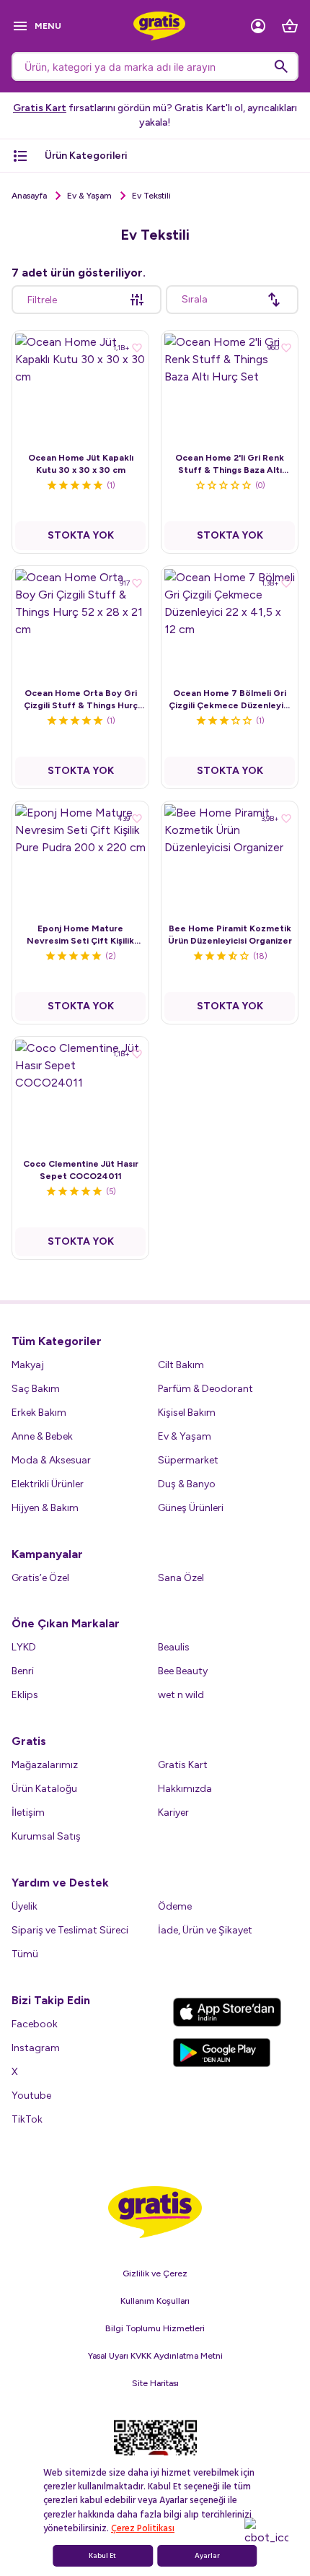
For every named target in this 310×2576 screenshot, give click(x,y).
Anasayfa (29, 196)
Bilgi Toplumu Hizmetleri (155, 2328)
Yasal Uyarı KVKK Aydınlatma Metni (155, 2356)
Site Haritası (155, 2383)
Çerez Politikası (143, 2528)
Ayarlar (207, 2556)
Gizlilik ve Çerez (155, 2273)
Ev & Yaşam (89, 196)
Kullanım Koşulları (155, 2301)
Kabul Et (102, 2556)
